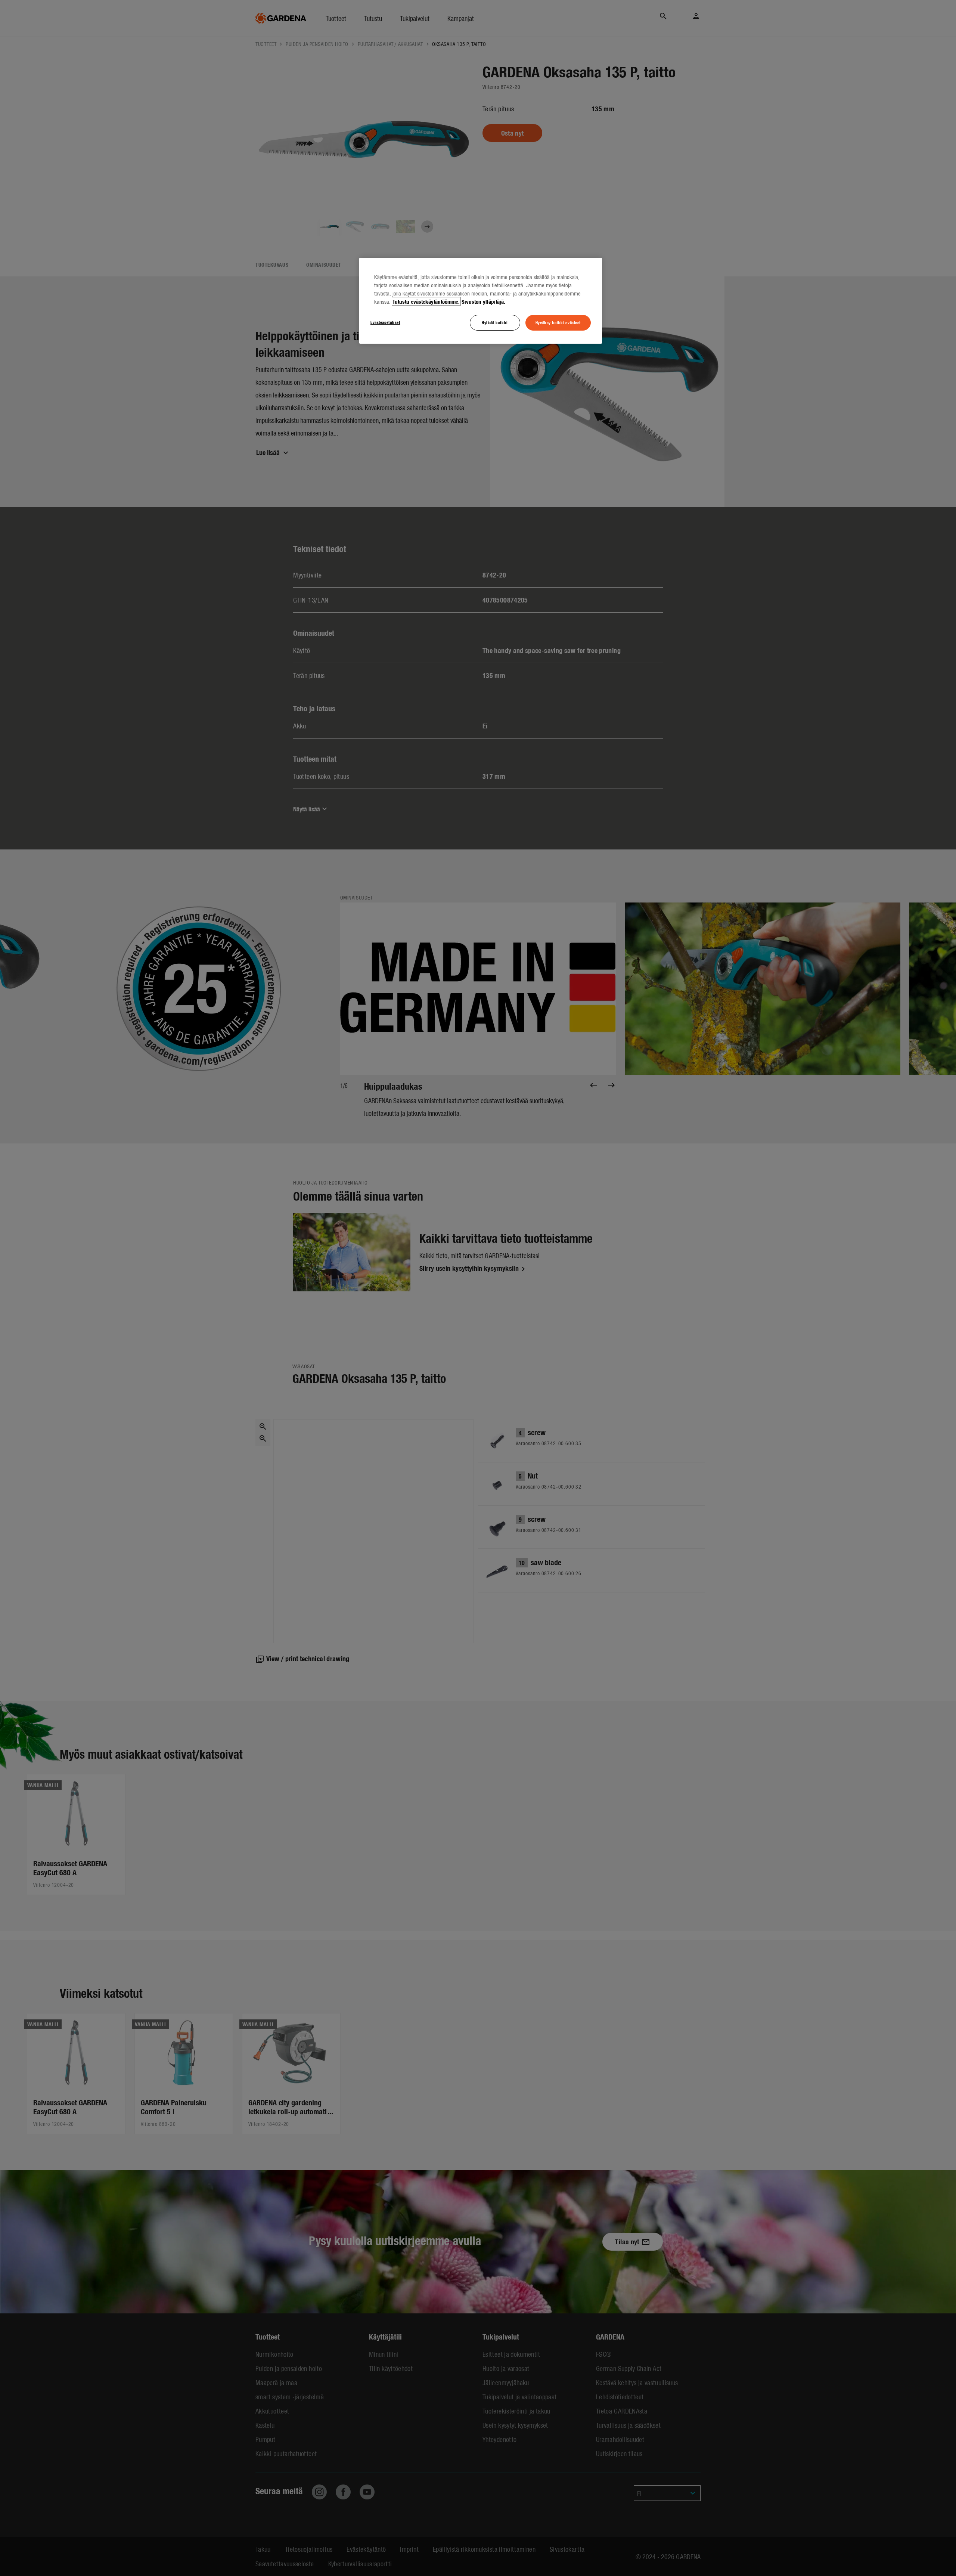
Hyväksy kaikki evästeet (558, 322)
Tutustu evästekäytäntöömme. (426, 301)
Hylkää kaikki (495, 322)
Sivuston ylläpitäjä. (483, 301)
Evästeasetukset (385, 322)
